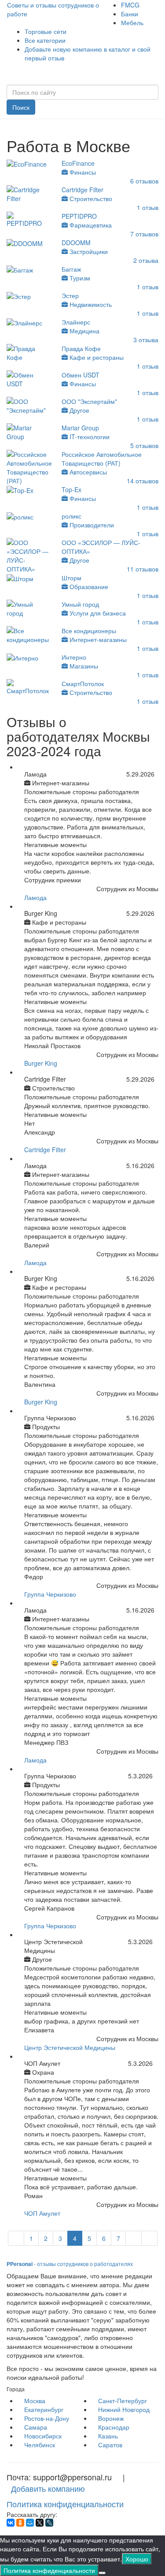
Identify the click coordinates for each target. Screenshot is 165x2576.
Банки (130, 14)
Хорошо (137, 2559)
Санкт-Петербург (123, 2401)
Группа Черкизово (50, 1594)
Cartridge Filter (45, 1150)
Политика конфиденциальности (65, 2504)
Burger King (41, 1063)
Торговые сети (46, 31)
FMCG (130, 5)
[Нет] (102, 2573)
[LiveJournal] (49, 2523)
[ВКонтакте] (11, 2523)
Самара (36, 2427)
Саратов (110, 2445)
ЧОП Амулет (42, 2213)
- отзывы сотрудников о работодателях (70, 2264)
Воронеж (111, 2418)
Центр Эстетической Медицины (70, 2047)
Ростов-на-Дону (47, 2418)
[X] (40, 2523)
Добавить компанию (48, 2488)
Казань (108, 2436)
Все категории (45, 40)
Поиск (21, 107)
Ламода (35, 897)
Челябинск (40, 2445)
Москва (35, 2401)
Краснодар (114, 2427)
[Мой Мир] (30, 2523)
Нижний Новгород (124, 2409)
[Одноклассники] (20, 2523)
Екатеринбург (44, 2409)
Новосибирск (43, 2436)
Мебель (132, 22)
